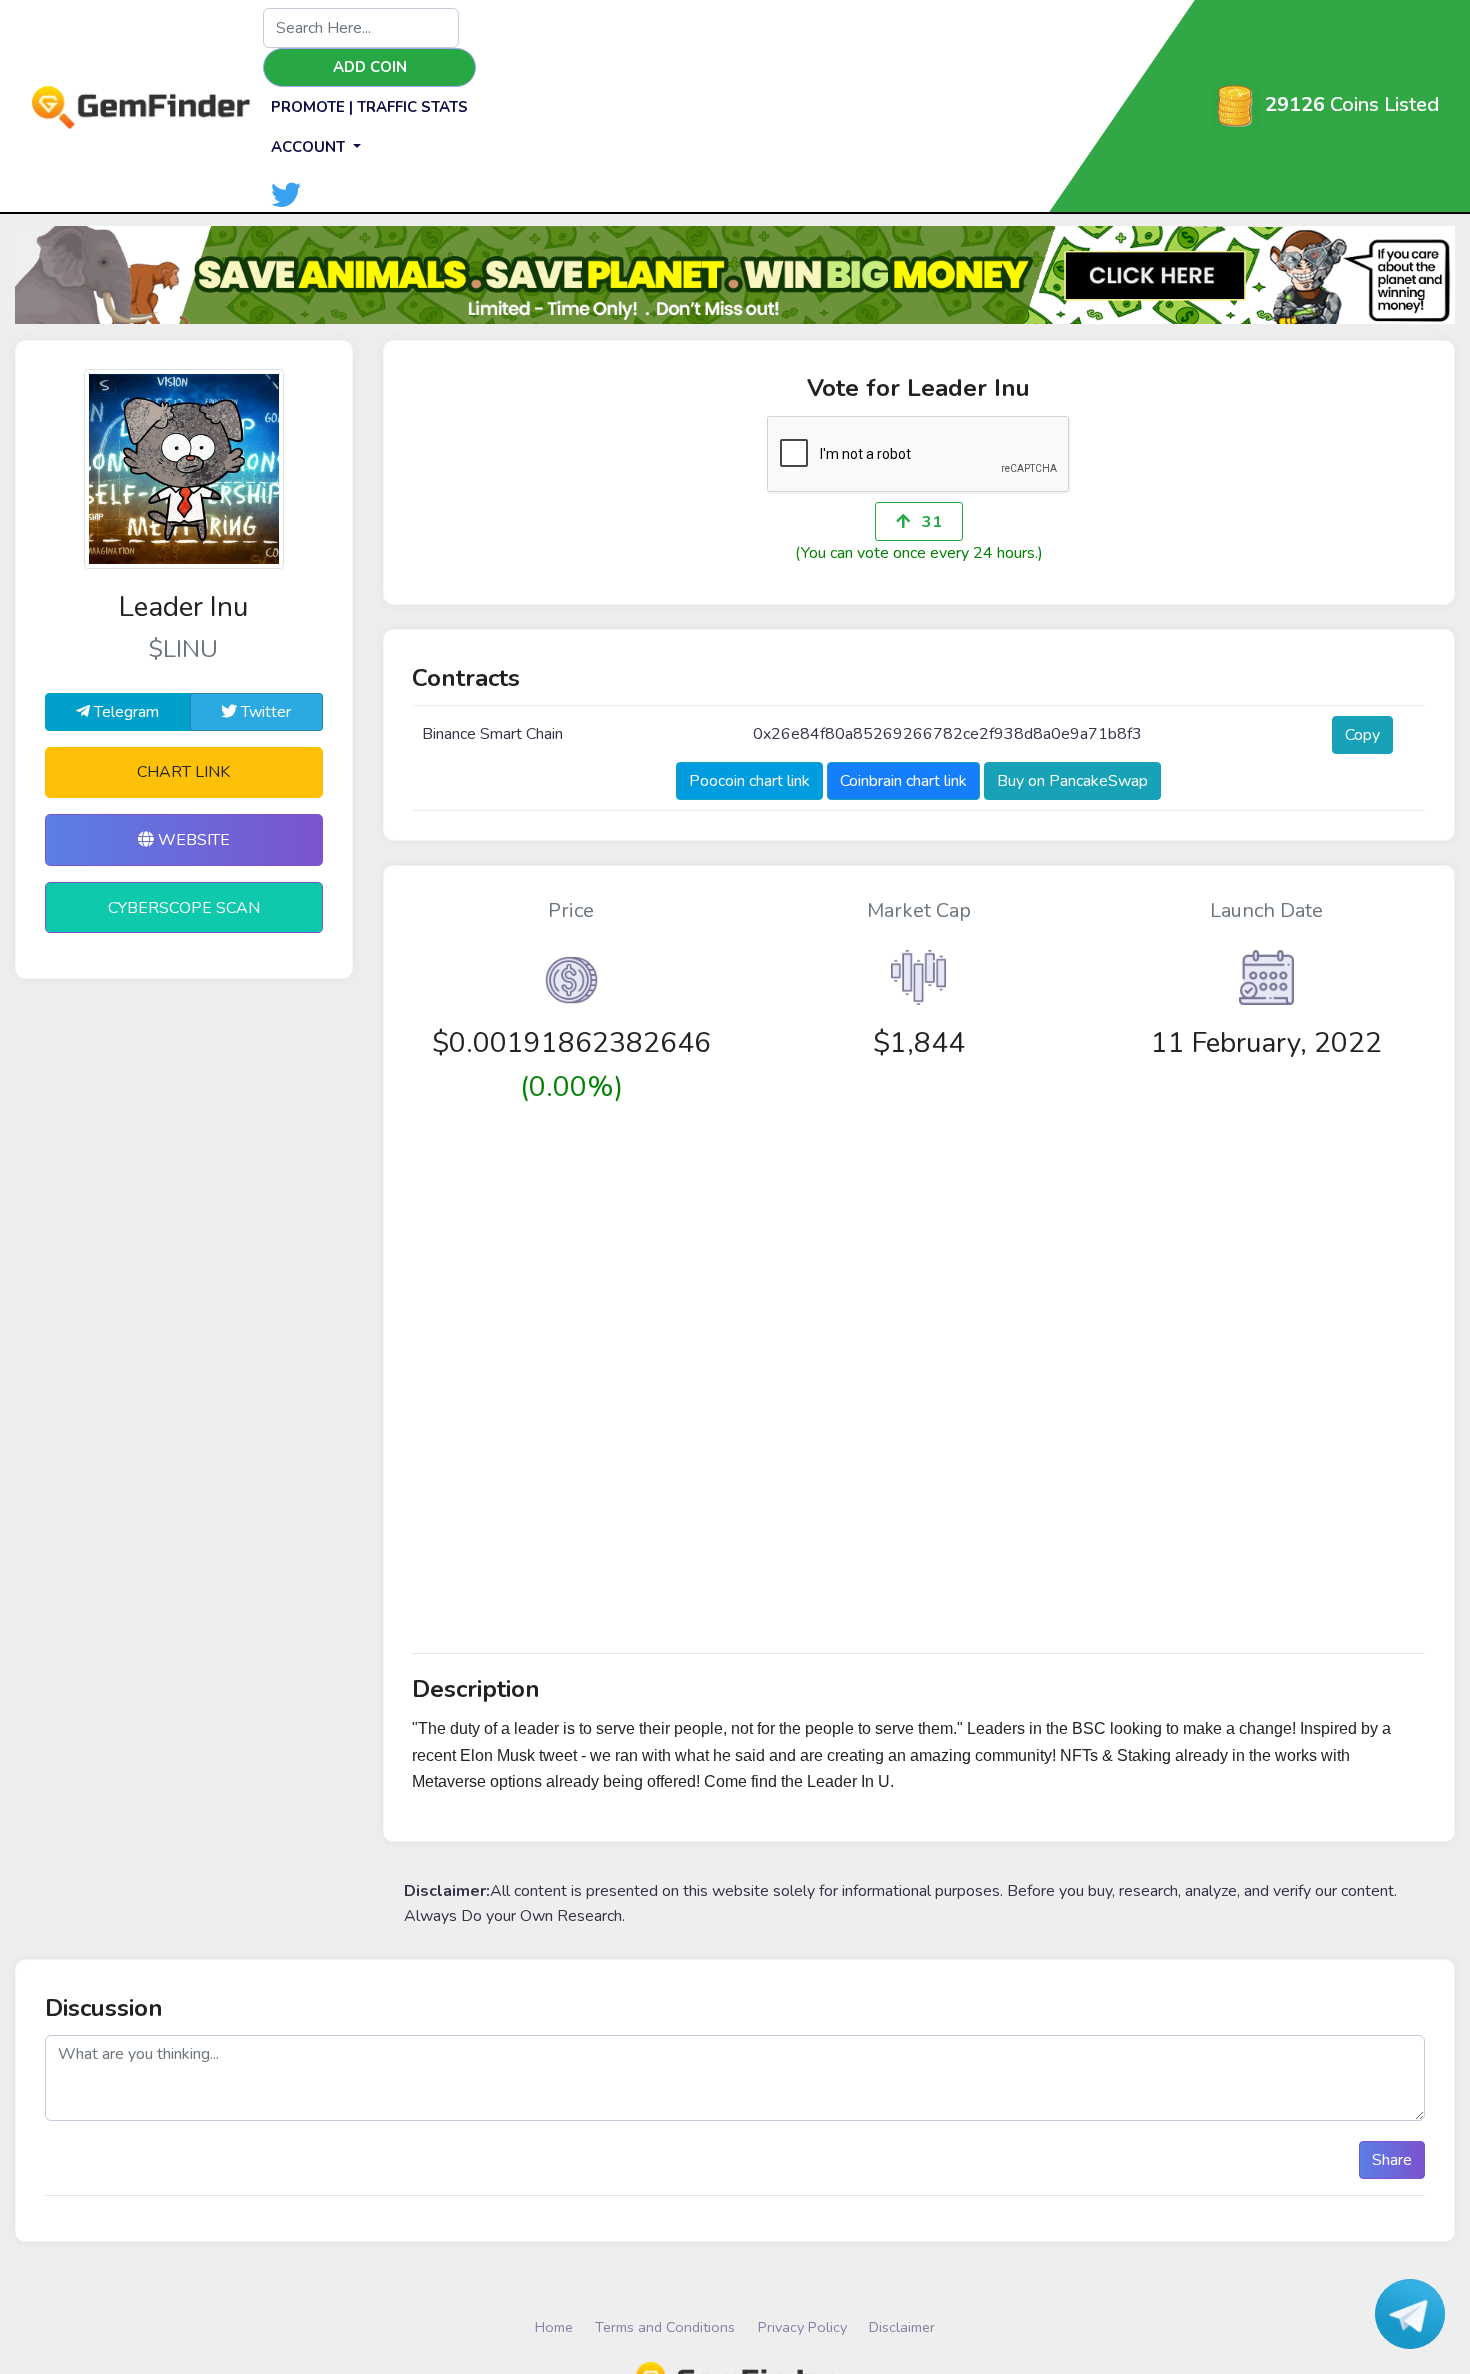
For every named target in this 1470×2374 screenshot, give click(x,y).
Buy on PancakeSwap (1072, 781)
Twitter (264, 712)
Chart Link (183, 772)
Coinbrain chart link (903, 781)
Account (310, 147)
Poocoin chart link (749, 781)
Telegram (124, 712)
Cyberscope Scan (184, 908)
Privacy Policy (802, 2327)
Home (554, 2327)
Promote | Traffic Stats (369, 107)
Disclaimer (902, 2327)
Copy (1362, 735)
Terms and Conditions (665, 2327)
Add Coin (370, 67)
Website (192, 840)
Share (1392, 2160)
